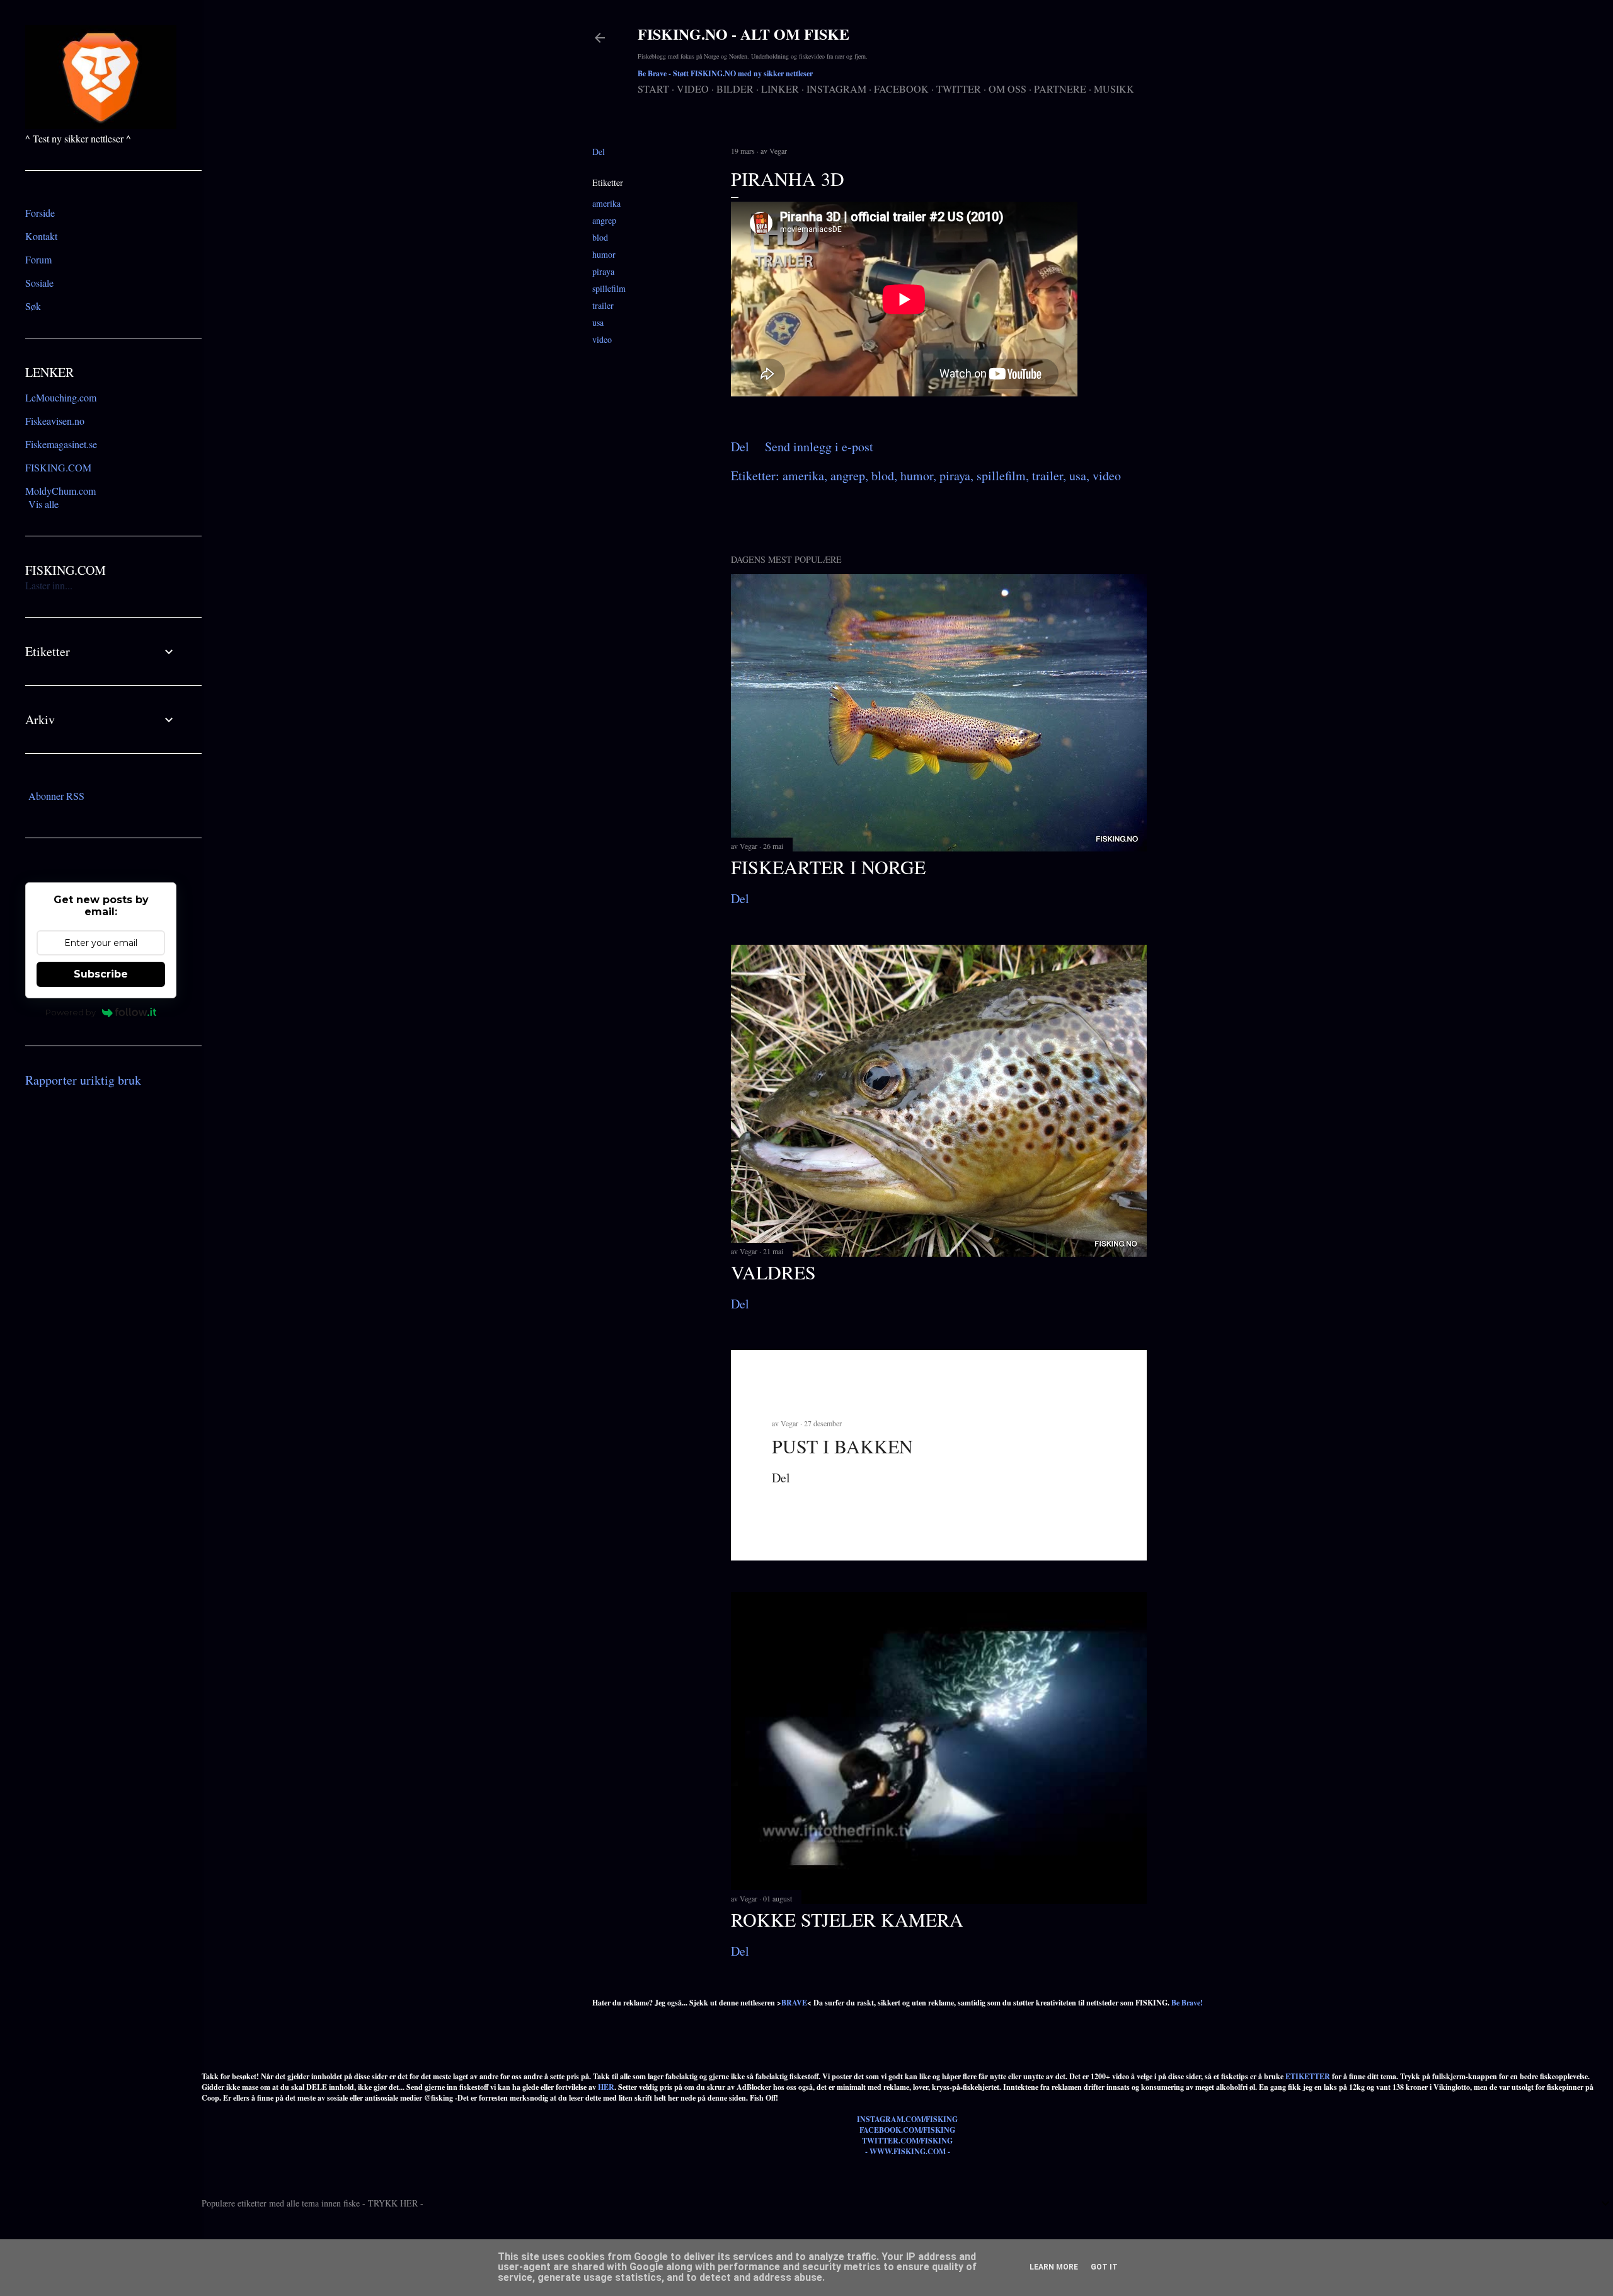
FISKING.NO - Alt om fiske (743, 34)
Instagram (836, 89)
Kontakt (41, 236)
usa (598, 322)
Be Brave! (1187, 2003)
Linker (780, 89)
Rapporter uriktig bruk (83, 1080)
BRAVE (794, 2003)
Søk (33, 306)
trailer (603, 305)
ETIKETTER (1308, 2076)
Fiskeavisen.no (55, 421)
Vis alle (43, 504)
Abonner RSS (56, 796)
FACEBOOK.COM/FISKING (907, 2130)
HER (606, 2087)
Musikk (1114, 89)
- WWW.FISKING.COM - (908, 2151)
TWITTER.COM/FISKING (907, 2141)
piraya (603, 271)
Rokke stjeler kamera (847, 1919)
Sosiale (39, 283)
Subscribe (101, 974)
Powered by (71, 1012)
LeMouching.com (61, 397)
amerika (606, 203)
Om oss (1007, 89)
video (602, 339)
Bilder (735, 89)
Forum (38, 259)
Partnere (1060, 89)
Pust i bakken (842, 1446)
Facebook (901, 89)
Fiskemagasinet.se (61, 444)
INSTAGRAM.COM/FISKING (907, 2119)
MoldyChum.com (60, 491)
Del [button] (599, 152)
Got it (1104, 2267)
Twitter (959, 89)
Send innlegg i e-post (819, 447)
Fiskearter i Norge (828, 867)
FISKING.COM (58, 467)
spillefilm (609, 288)
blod (600, 237)
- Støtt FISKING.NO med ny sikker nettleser (725, 73)
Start (653, 89)
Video (693, 89)
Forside (40, 213)
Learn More (1054, 2267)
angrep (604, 220)
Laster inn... (49, 585)
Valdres (773, 1272)
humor (604, 254)
